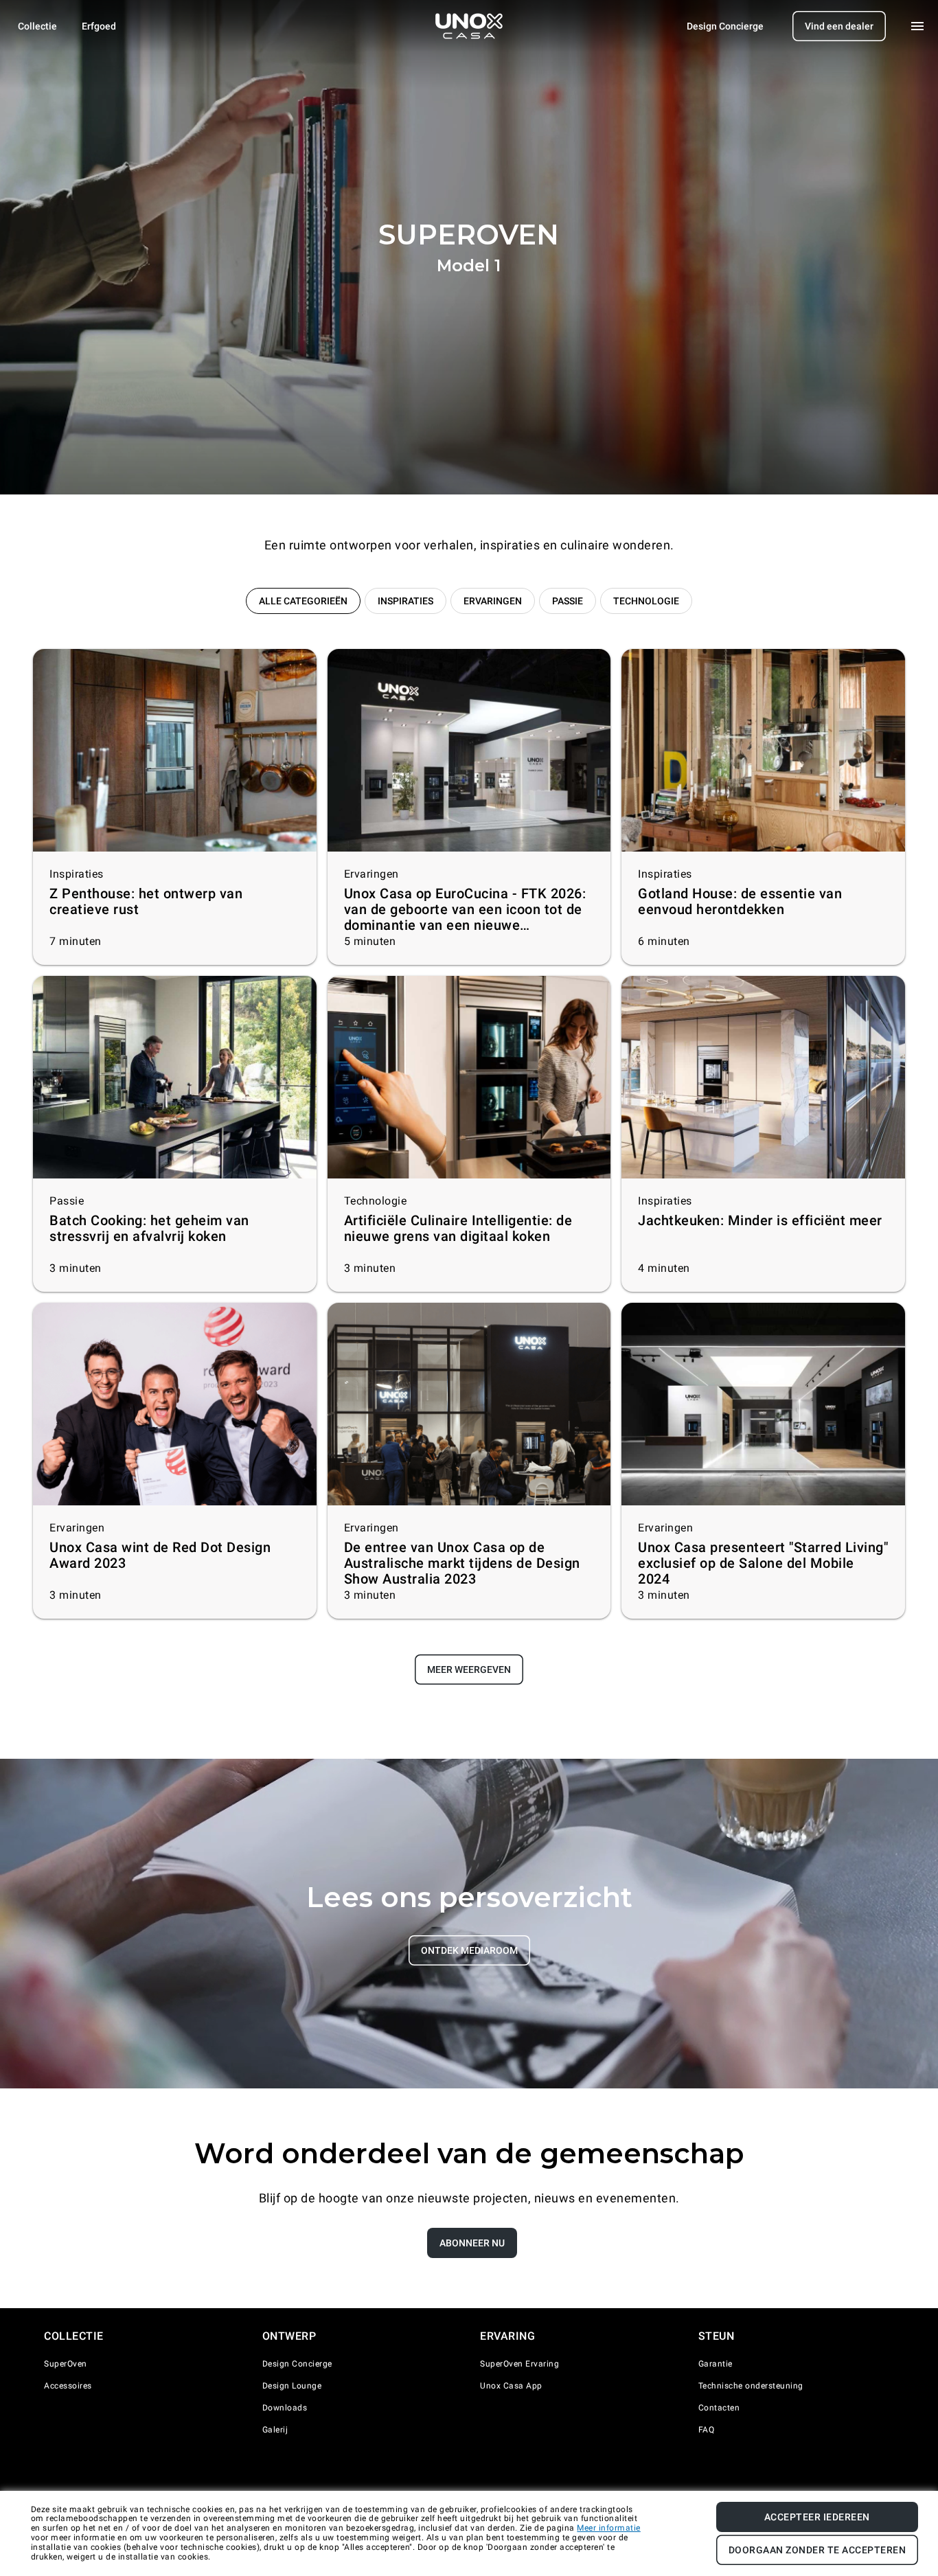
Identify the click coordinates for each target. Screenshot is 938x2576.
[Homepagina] (469, 26)
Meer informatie (609, 2528)
